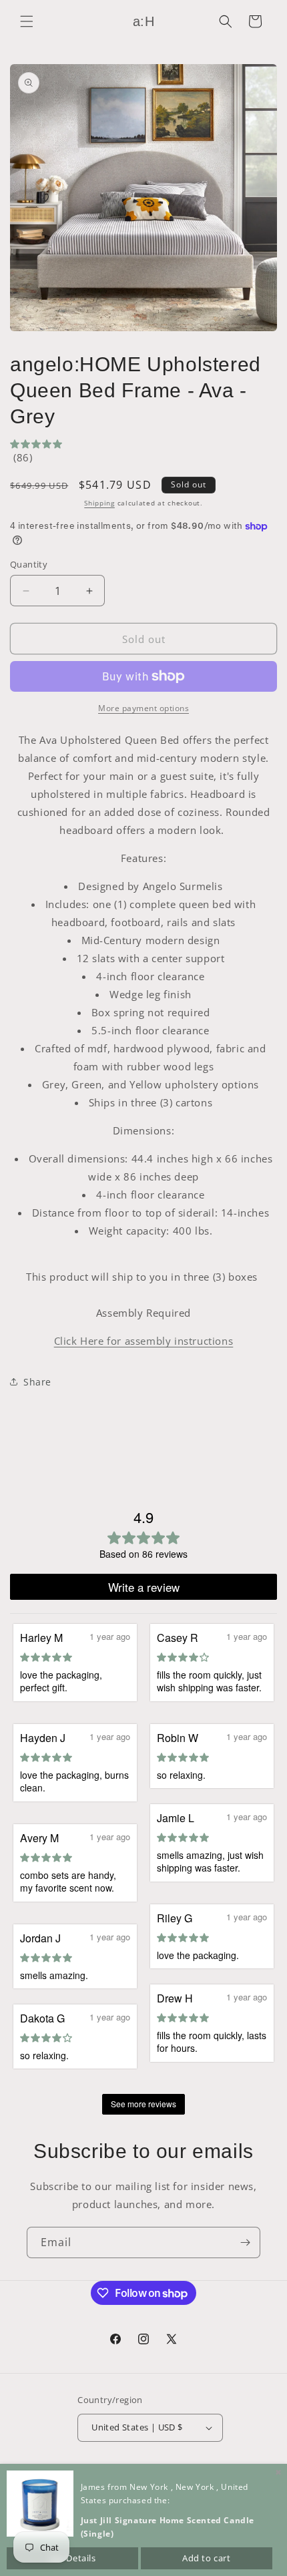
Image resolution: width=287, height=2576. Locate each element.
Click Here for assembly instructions (144, 1341)
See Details (72, 2558)
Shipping (99, 503)
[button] (27, 21)
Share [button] (37, 1382)
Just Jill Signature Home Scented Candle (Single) (168, 2527)
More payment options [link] (143, 708)
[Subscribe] (245, 2242)
